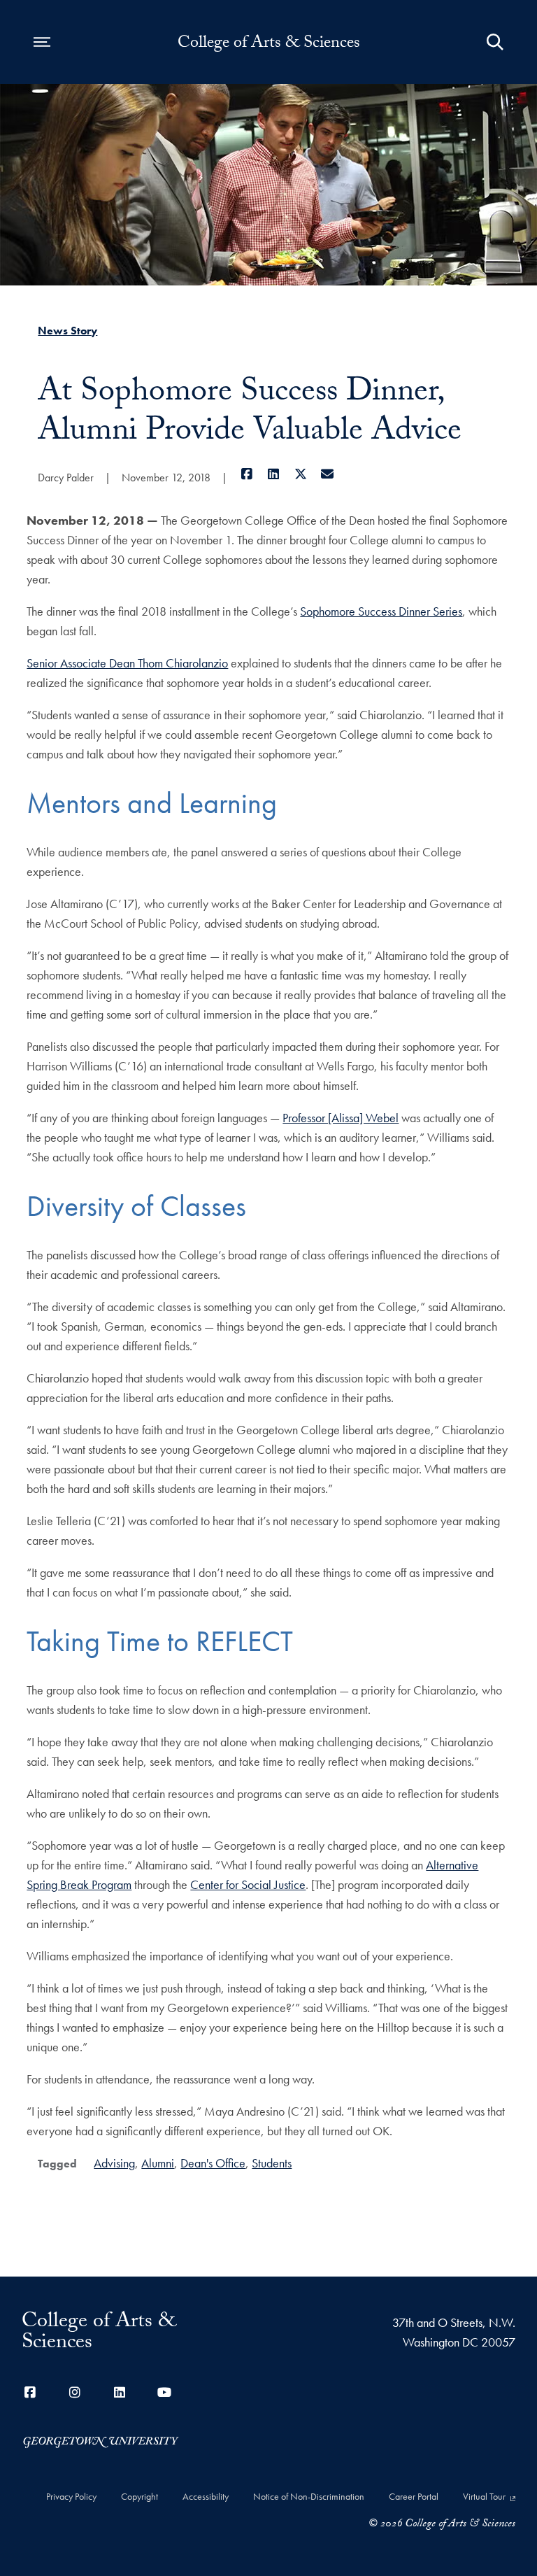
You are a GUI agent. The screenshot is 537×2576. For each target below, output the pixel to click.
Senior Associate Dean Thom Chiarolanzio (127, 663)
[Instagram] (75, 2392)
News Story (67, 331)
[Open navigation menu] (42, 42)
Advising (114, 2163)
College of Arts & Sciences (269, 45)
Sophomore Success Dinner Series (381, 611)
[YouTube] (164, 2392)
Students (272, 2163)
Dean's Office (213, 2163)
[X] (300, 474)
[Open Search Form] (495, 42)
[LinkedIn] (274, 474)
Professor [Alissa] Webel (341, 1118)
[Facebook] (246, 474)
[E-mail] (328, 474)
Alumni (158, 2163)
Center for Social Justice (248, 1884)
